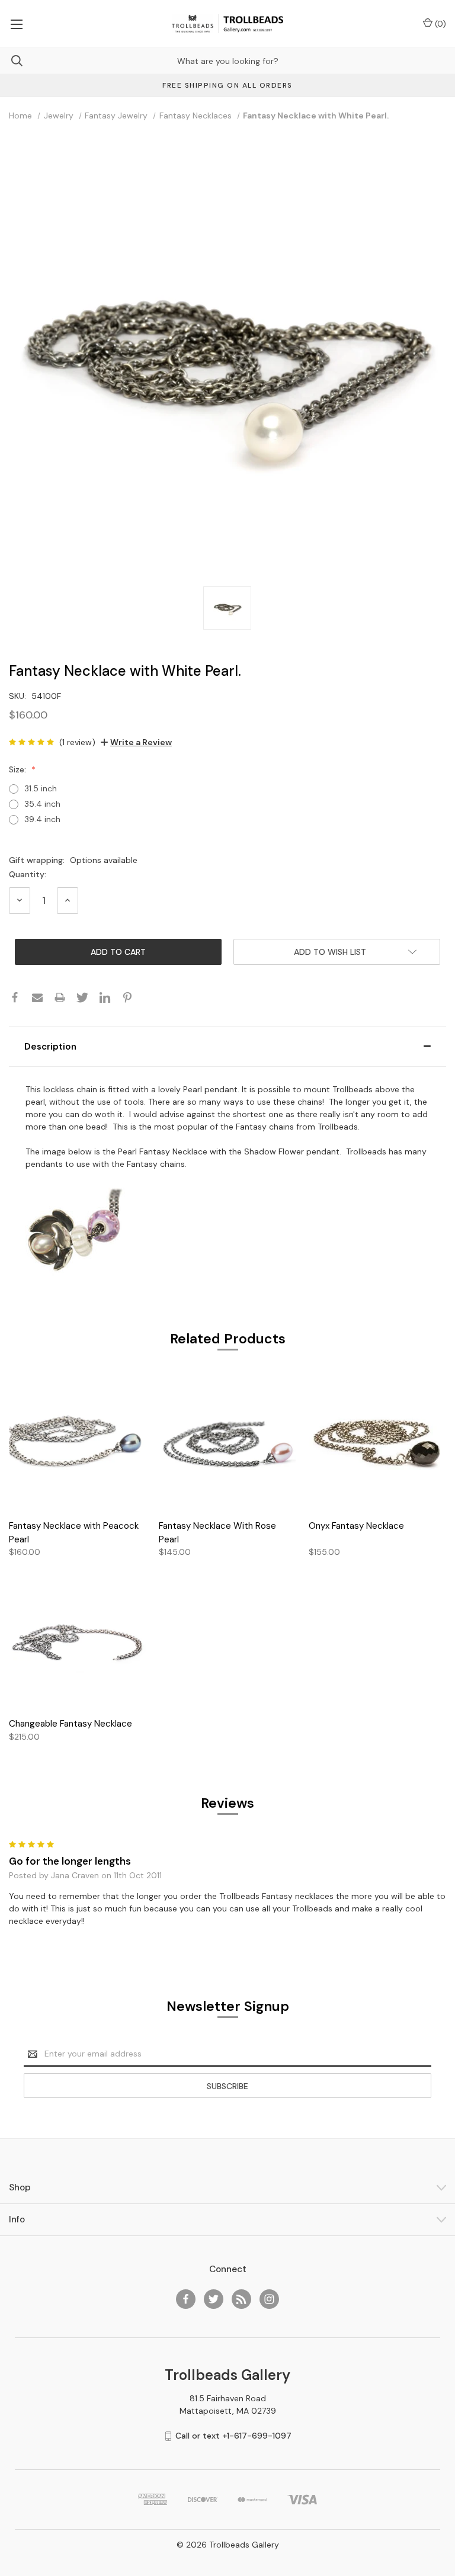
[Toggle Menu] (16, 24)
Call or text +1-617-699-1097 (233, 2436)
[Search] (11, 61)
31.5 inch (41, 788)
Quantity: (28, 874)
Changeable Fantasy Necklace (71, 1724)
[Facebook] (15, 997)
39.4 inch (42, 819)
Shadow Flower (274, 1151)
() (439, 24)
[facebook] (186, 2299)
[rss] (241, 2299)
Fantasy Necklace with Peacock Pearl (74, 1533)
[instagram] (269, 2299)
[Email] (37, 997)
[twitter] (214, 2299)
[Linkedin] (105, 997)
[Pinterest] (127, 997)
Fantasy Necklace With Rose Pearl (217, 1533)
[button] (227, 1047)
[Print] (60, 997)
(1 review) (77, 742)
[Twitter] (82, 997)
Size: (19, 769)
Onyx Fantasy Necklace (356, 1526)
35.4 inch (42, 804)
